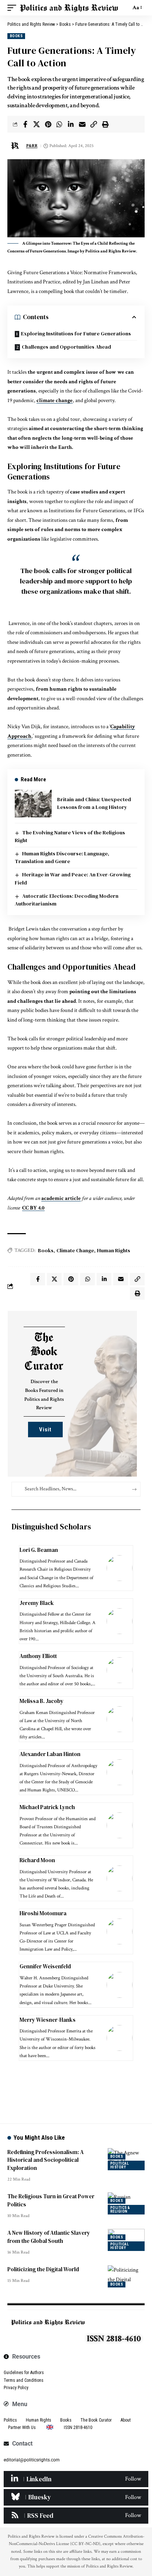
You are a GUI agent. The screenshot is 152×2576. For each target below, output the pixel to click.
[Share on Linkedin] (71, 124)
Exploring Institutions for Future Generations (76, 334)
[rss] (76, 2516)
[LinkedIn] (76, 2479)
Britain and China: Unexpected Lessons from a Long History (94, 803)
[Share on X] (37, 124)
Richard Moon (37, 1860)
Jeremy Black (37, 1603)
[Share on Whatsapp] (59, 124)
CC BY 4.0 (33, 1208)
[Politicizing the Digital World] (126, 2276)
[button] (14, 8)
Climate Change (75, 1250)
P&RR (32, 146)
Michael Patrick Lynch (47, 1807)
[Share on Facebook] (25, 124)
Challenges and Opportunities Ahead (66, 347)
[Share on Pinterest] (48, 124)
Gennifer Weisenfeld (45, 1966)
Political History (120, 2165)
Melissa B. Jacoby (42, 1701)
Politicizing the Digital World (43, 2269)
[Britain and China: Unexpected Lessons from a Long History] (33, 804)
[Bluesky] (76, 2497)
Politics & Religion (120, 2210)
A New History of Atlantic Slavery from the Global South (49, 2237)
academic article (61, 1198)
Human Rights (114, 1250)
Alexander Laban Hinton (50, 1754)
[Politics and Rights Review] (69, 8)
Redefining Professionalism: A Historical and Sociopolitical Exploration (46, 2160)
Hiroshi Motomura (43, 1913)
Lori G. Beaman (39, 1550)
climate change (55, 400)
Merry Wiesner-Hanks (48, 2020)
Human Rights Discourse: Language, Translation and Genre (62, 857)
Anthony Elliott (39, 1656)
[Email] (82, 124)
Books (16, 36)
